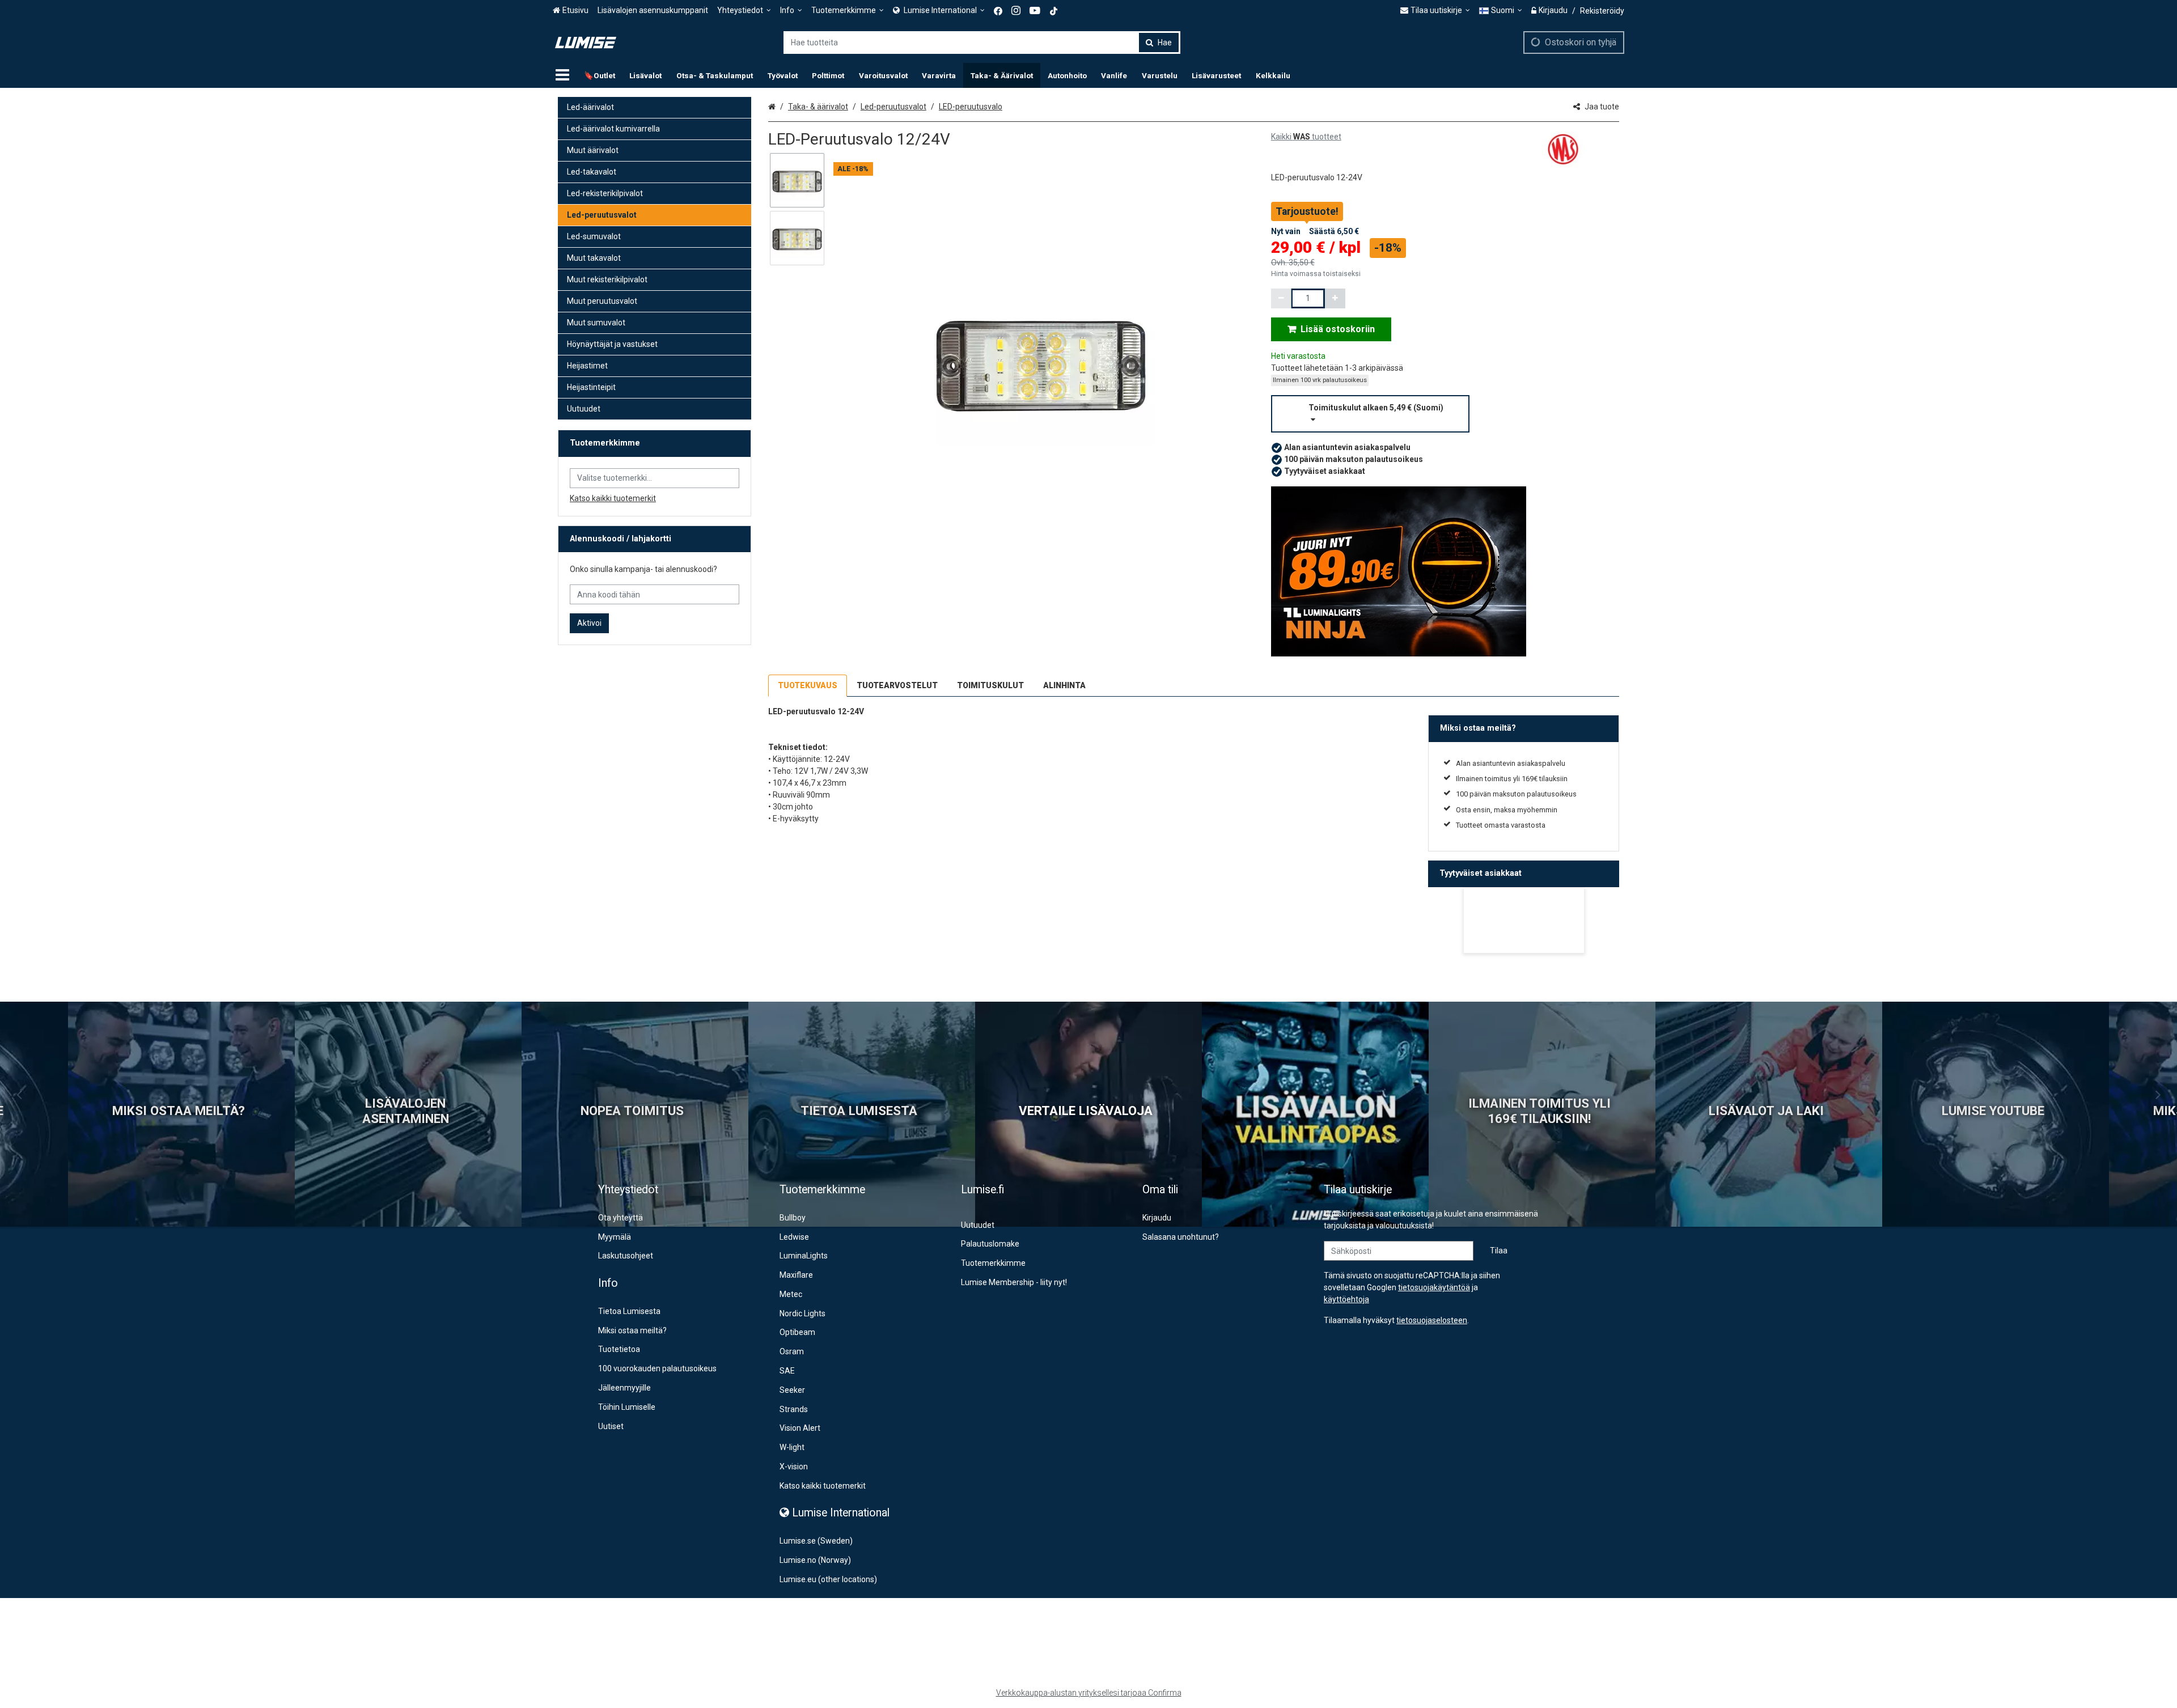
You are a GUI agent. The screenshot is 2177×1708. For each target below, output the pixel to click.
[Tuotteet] (562, 75)
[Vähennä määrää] (1281, 298)
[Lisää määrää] (1335, 298)
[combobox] (982, 43)
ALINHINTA (1064, 685)
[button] (1445, 414)
